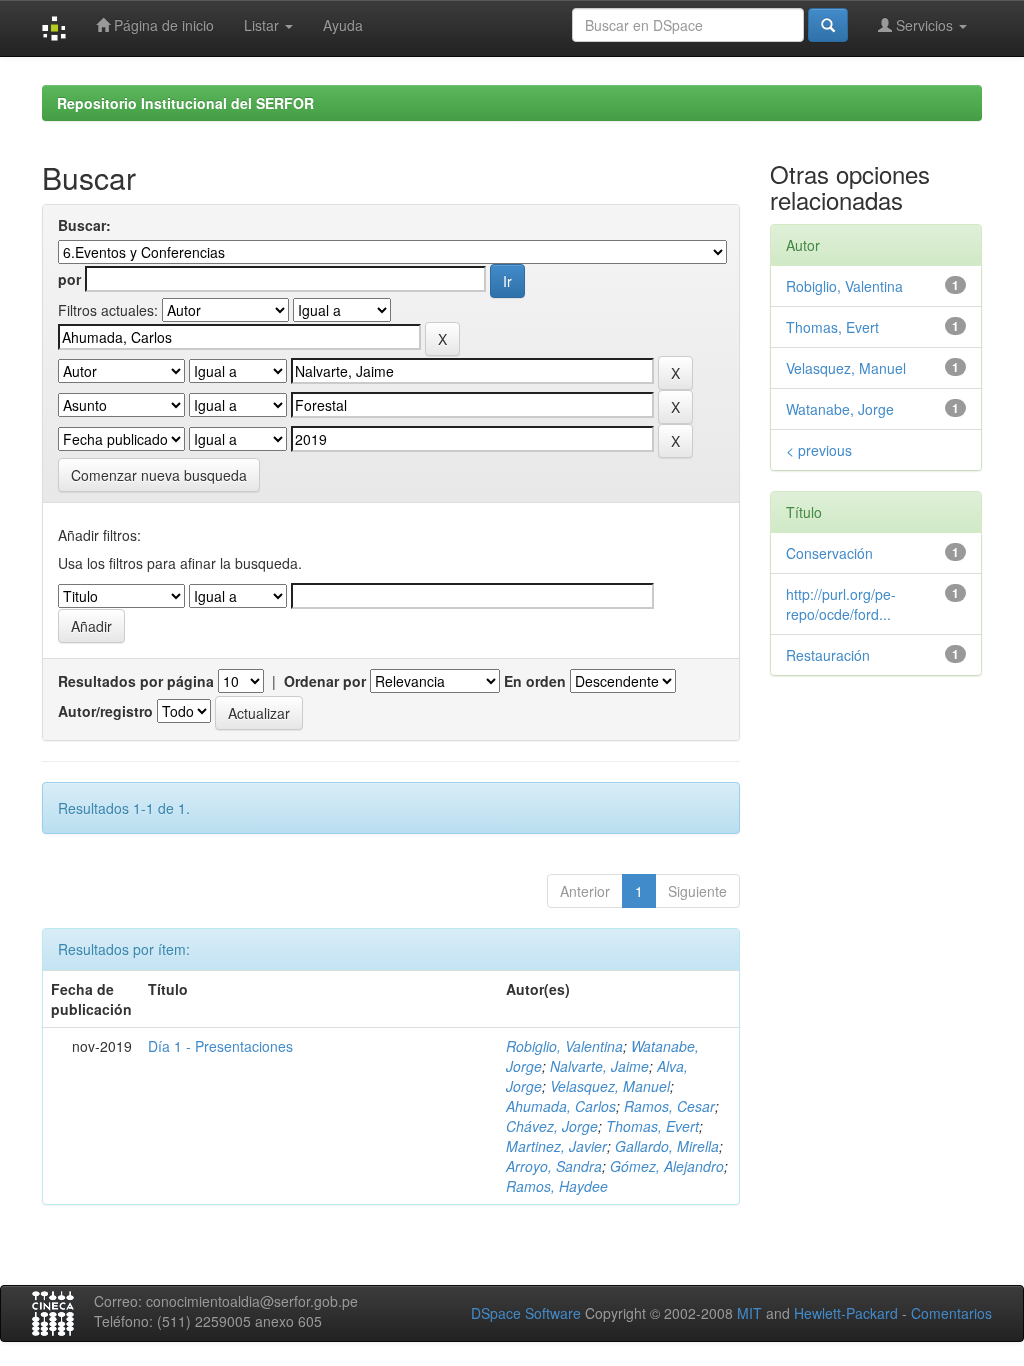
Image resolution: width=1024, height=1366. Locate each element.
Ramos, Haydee (557, 1186)
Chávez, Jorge (552, 1126)
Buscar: (84, 225)
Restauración (828, 655)
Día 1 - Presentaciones (220, 1046)
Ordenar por (325, 681)
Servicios (924, 25)
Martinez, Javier (556, 1146)
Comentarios (951, 1313)
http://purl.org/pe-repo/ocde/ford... (841, 604)
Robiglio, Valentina (564, 1046)
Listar (263, 25)
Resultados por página (136, 681)
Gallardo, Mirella (667, 1146)
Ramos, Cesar (669, 1106)
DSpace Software (526, 1313)
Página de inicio (162, 25)
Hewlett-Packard (846, 1313)
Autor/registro (105, 711)
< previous (819, 450)
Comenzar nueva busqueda (159, 475)
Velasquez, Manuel (610, 1086)
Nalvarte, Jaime (599, 1066)
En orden (535, 681)
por (69, 279)
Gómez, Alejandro (667, 1166)
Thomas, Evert (652, 1126)
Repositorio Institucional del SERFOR (185, 103)
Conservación (829, 553)
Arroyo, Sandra (554, 1166)
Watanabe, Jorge (840, 409)
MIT (749, 1313)
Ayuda (343, 25)
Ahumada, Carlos (561, 1106)
